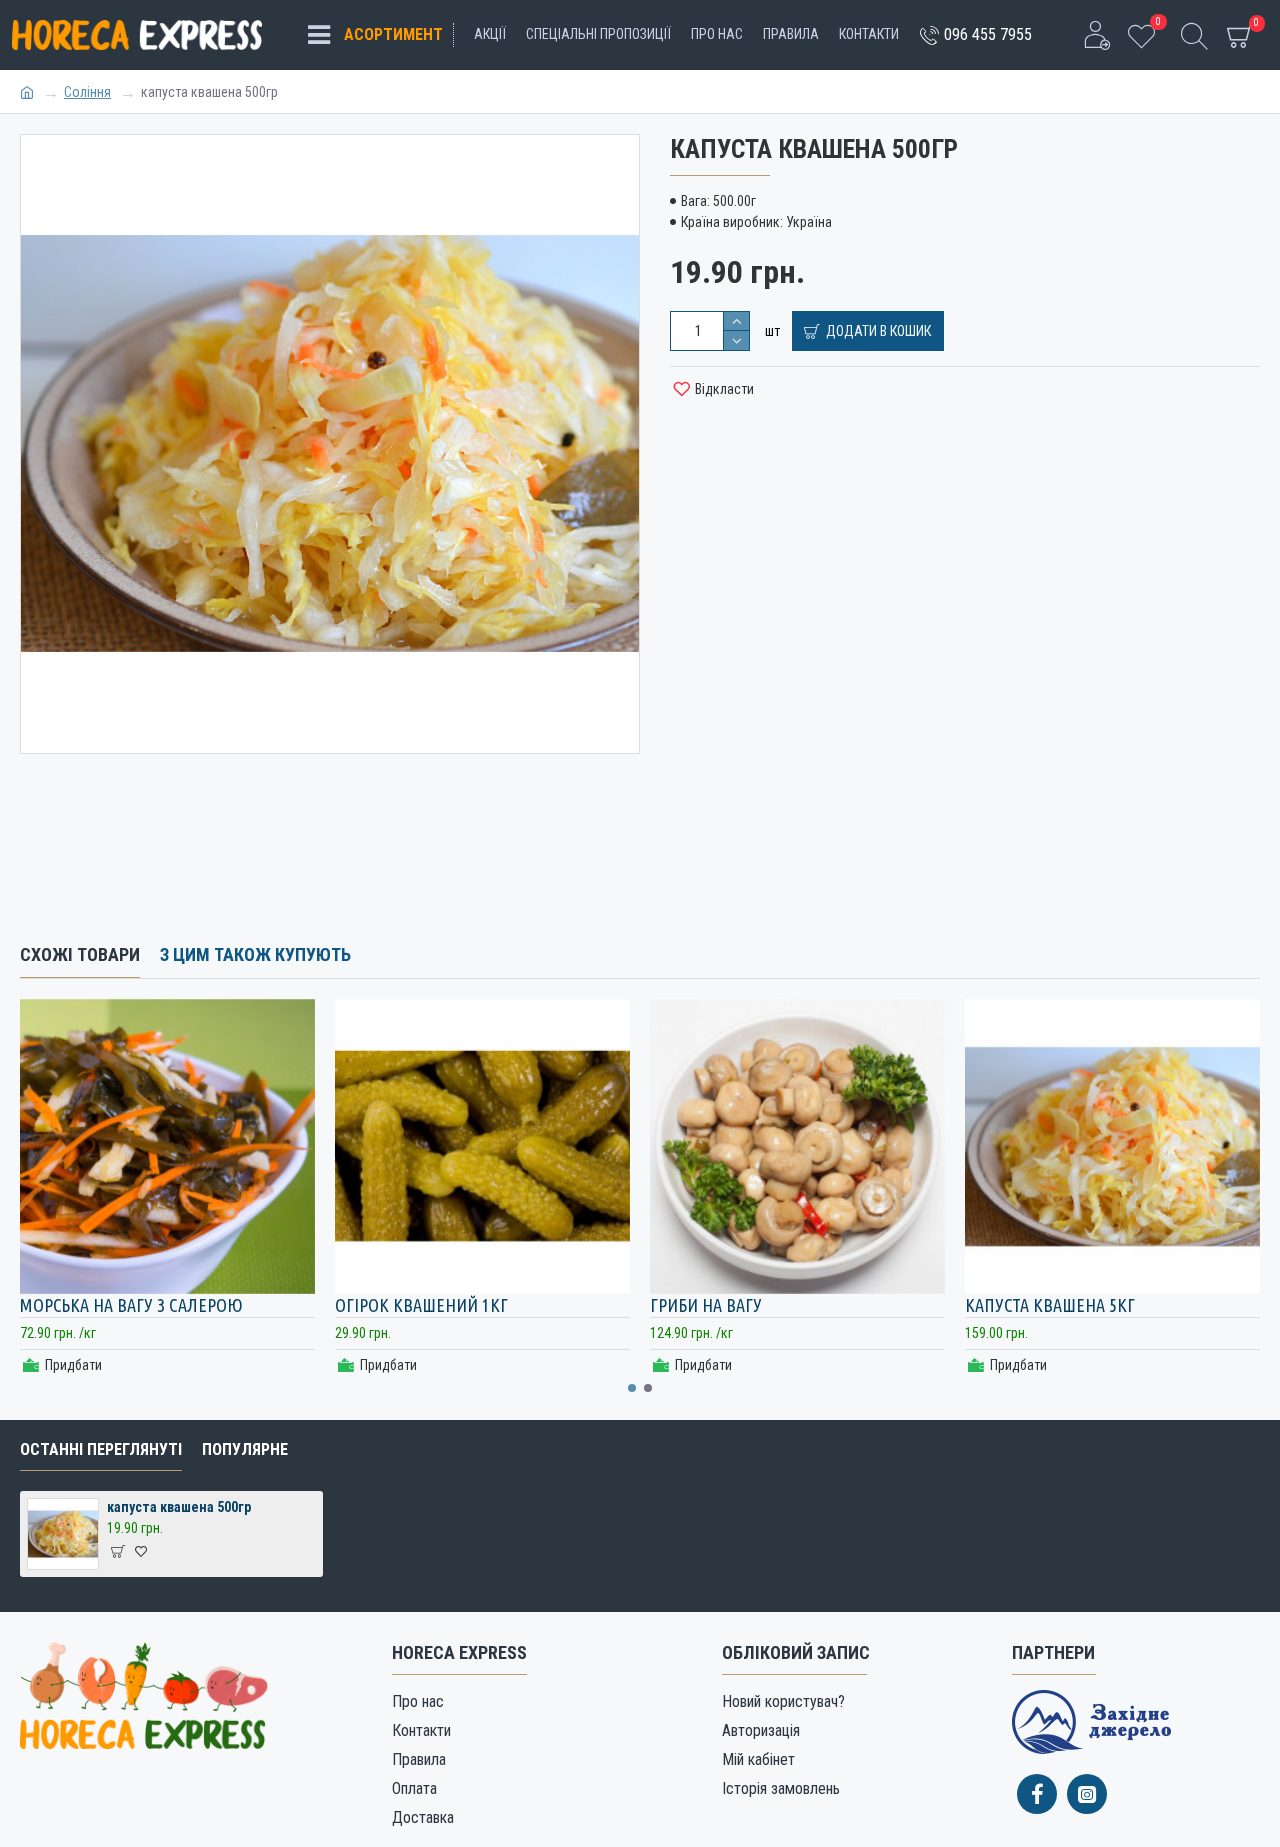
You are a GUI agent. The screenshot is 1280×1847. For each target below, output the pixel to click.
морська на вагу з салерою (131, 1305)
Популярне (245, 1449)
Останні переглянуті (101, 1449)
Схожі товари (80, 954)
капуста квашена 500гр (179, 1507)
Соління (87, 92)
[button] (632, 1388)
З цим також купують (255, 954)
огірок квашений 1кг (421, 1305)
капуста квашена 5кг (1050, 1305)
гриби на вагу (706, 1305)
